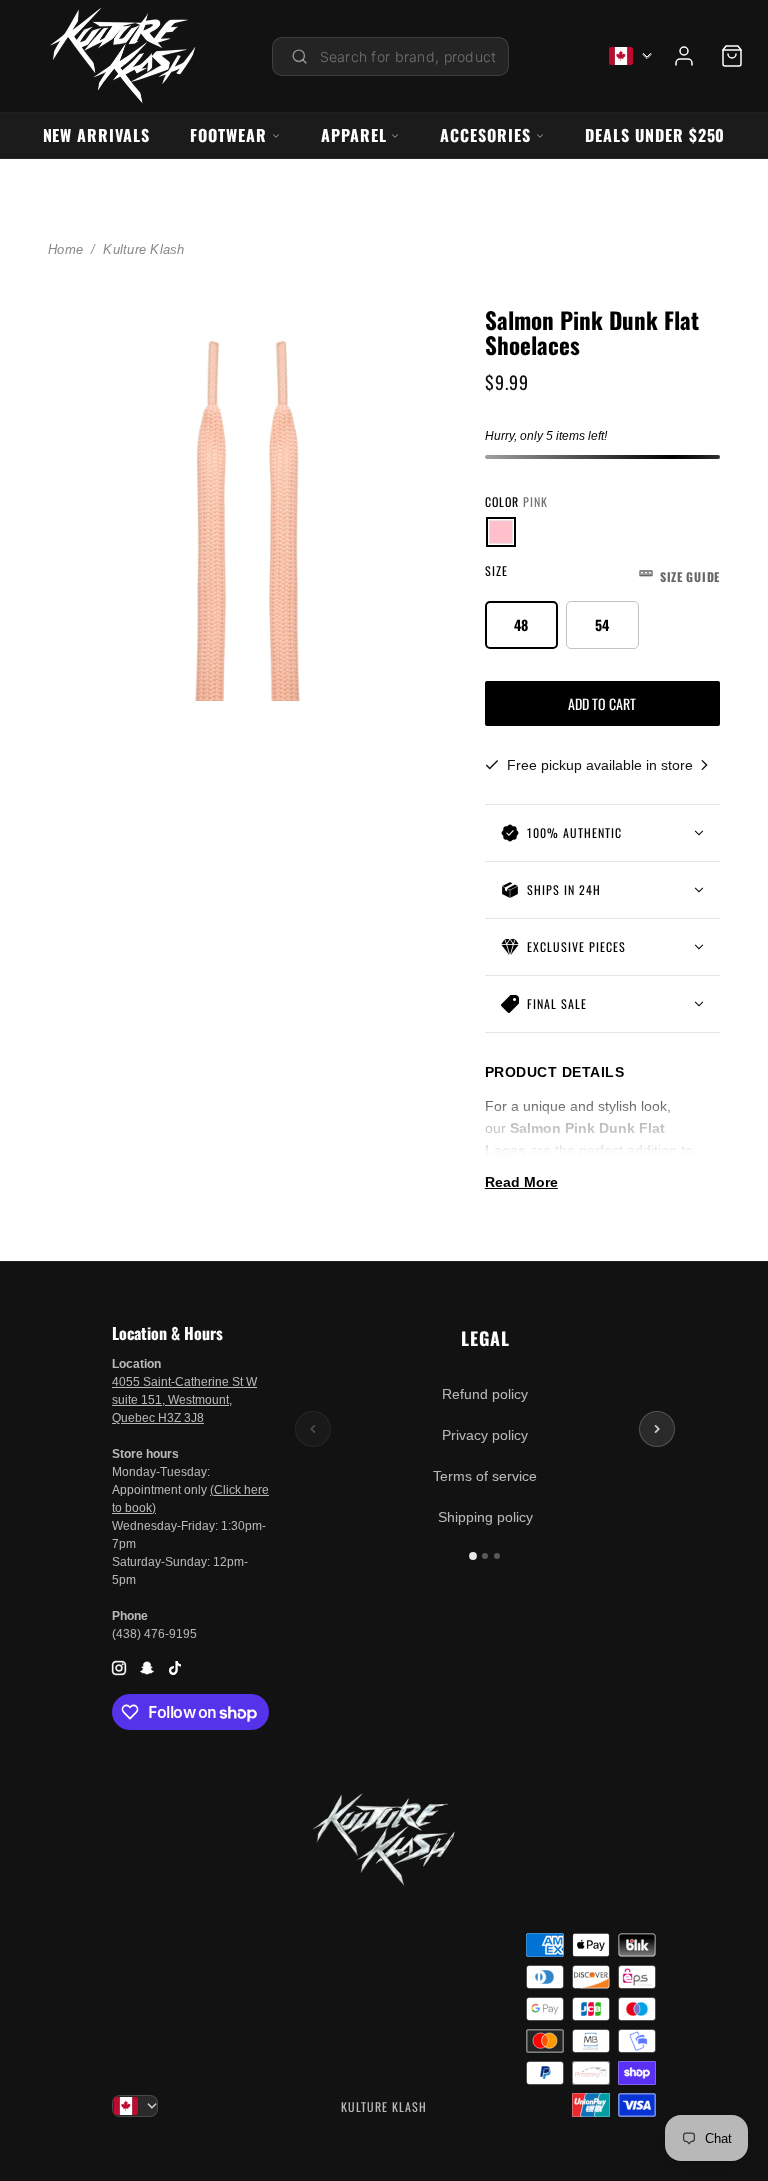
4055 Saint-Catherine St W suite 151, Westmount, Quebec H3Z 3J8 (184, 1400)
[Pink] (501, 532)
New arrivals (97, 135)
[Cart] (732, 56)
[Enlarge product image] (250, 498)
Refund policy (485, 1394)
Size (602, 573)
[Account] (684, 56)
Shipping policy (485, 1517)
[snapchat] (147, 1667)
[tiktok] (175, 1667)
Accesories (485, 135)
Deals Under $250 (655, 135)
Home (65, 249)
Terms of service (485, 1476)
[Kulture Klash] (122, 56)
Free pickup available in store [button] (602, 765)
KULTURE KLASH (384, 2106)
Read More (521, 1182)
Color (516, 501)
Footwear (228, 135)
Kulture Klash (143, 249)
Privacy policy (485, 1435)
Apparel (354, 135)
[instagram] (119, 1667)
